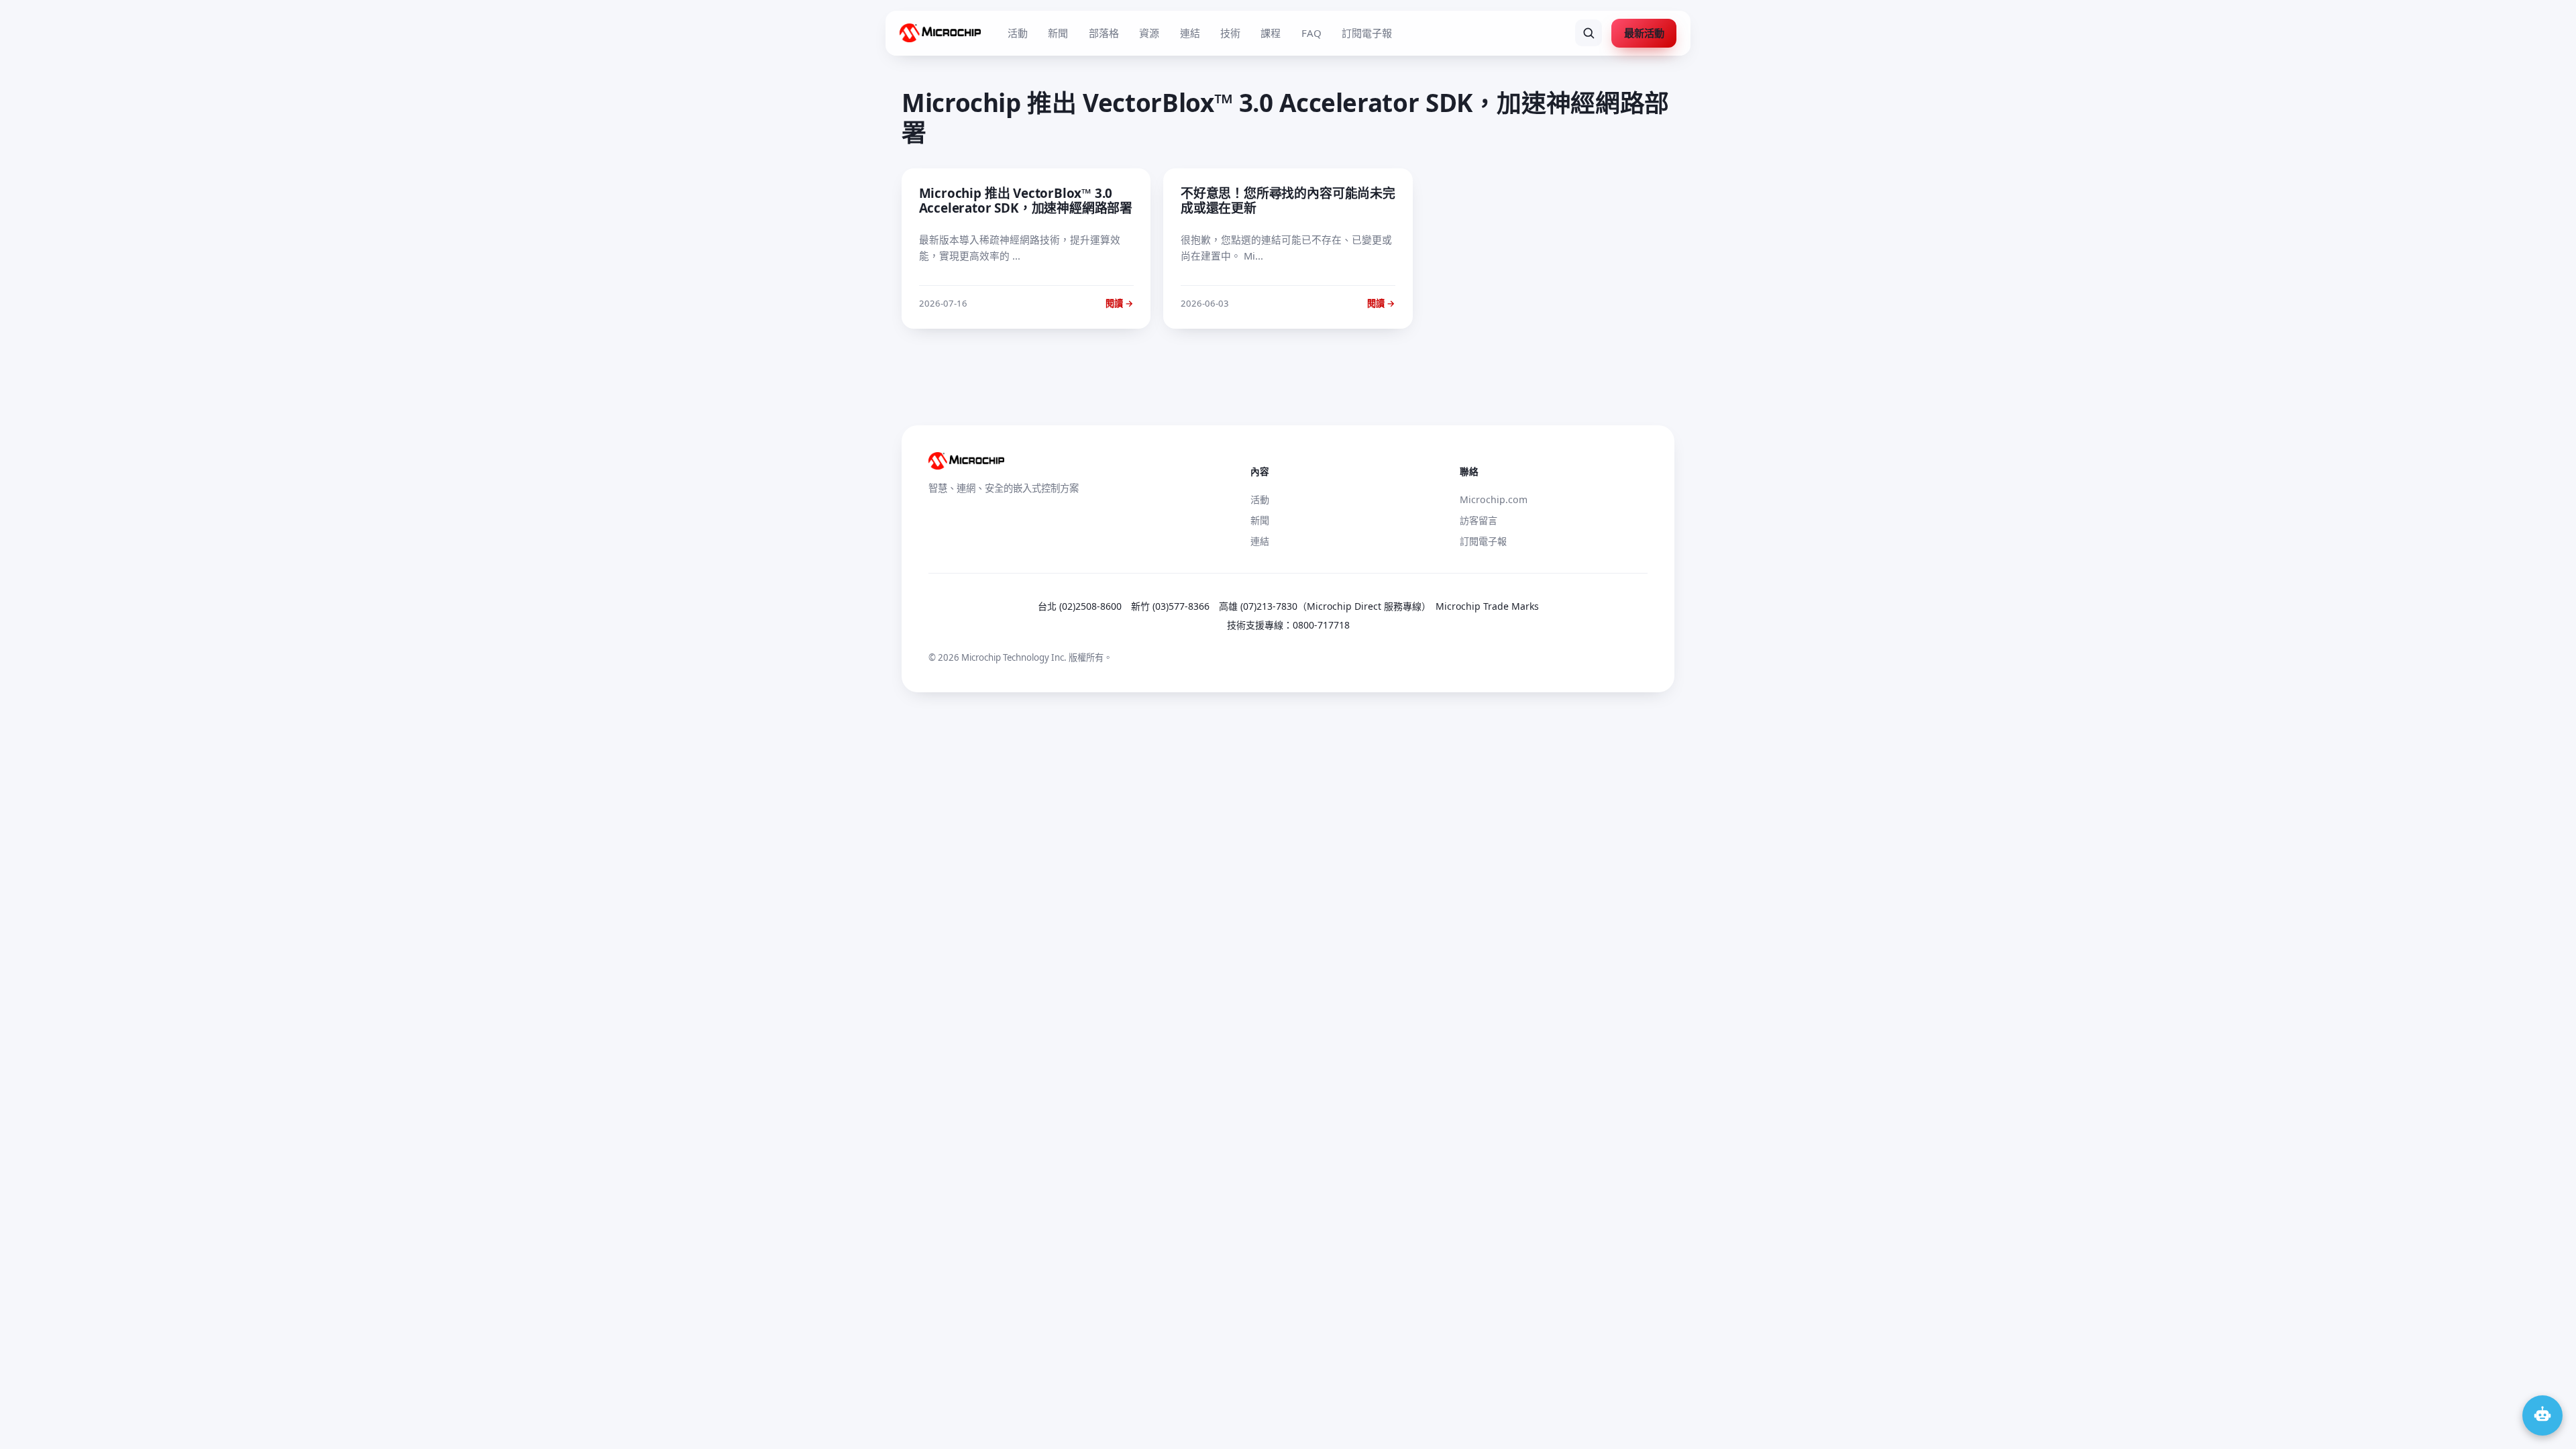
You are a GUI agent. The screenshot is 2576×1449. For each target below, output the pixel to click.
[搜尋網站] (1589, 33)
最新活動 (1644, 33)
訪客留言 (1479, 520)
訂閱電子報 (1367, 33)
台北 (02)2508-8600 (1080, 606)
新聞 (1058, 33)
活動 (1018, 33)
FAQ (1311, 33)
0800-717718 (1321, 625)
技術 (1230, 33)
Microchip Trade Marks (1487, 606)
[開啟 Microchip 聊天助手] (2542, 1415)
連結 (1190, 33)
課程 (1271, 33)
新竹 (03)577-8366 (1170, 606)
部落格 (1104, 33)
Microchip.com (1494, 499)
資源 (1149, 33)
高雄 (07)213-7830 (1258, 606)
